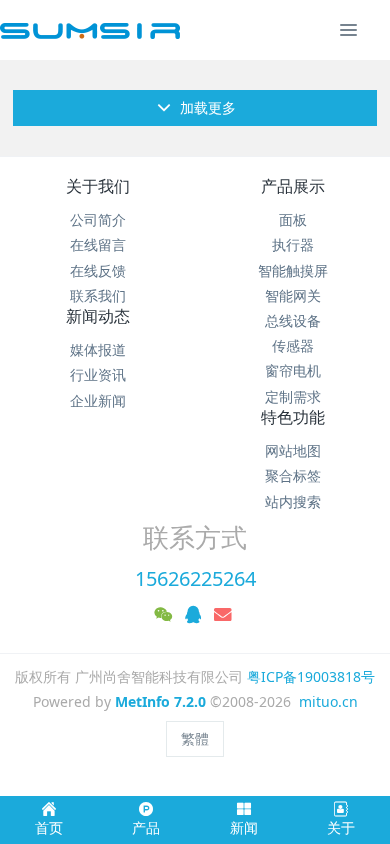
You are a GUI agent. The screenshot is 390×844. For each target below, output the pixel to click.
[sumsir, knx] (90, 30)
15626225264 (195, 578)
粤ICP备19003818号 (311, 676)
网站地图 (293, 450)
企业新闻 (98, 400)
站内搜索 (293, 501)
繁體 (195, 738)
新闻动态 (98, 316)
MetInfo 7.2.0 (160, 701)
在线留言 (98, 244)
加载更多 (206, 107)
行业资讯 (98, 374)
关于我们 (98, 186)
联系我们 (98, 295)
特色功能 (293, 417)
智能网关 (293, 295)
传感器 (293, 345)
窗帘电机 (293, 370)
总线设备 (293, 320)
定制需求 (293, 396)
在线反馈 (98, 270)
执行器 (293, 244)
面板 (293, 219)
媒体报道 (98, 349)
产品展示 (293, 186)
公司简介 (98, 219)
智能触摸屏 (293, 270)
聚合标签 (293, 475)
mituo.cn (328, 701)
